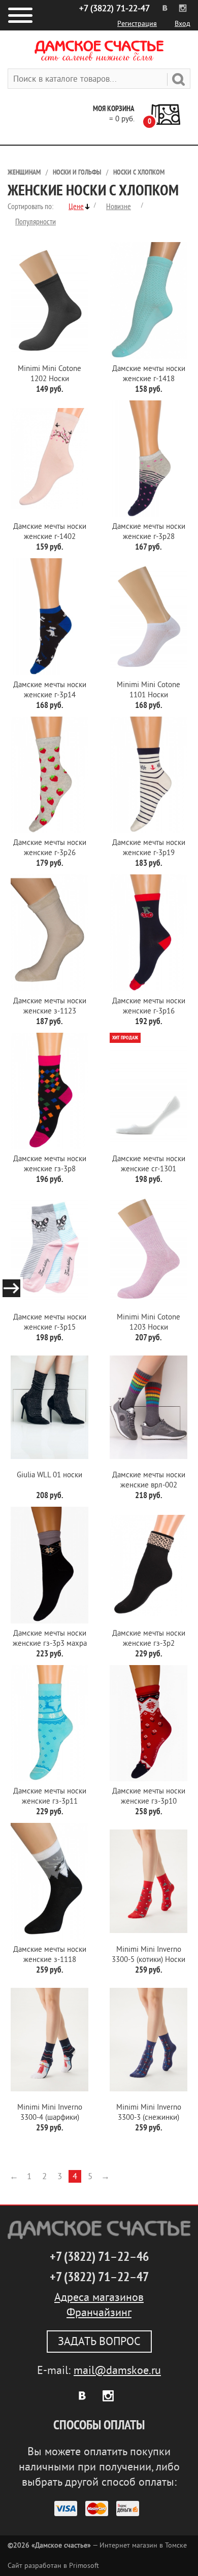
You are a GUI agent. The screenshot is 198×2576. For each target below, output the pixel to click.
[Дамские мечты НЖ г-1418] (148, 300)
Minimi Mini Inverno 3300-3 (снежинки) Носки (149, 2113)
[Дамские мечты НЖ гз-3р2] (148, 1565)
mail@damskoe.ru (117, 2370)
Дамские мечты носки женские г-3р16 (149, 1006)
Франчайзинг (99, 2313)
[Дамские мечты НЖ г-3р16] (148, 933)
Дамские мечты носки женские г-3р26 (50, 848)
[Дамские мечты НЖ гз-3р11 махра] (49, 1723)
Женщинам (24, 172)
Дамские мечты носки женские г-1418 (149, 374)
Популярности (36, 222)
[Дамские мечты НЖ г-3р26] (49, 775)
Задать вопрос (99, 2342)
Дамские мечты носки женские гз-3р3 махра (50, 1638)
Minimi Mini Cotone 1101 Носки (148, 690)
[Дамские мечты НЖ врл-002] (148, 1407)
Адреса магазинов (99, 2297)
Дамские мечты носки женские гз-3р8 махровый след (50, 1164)
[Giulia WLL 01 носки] (49, 1407)
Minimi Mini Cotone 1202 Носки (49, 374)
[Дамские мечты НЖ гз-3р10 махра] (148, 1723)
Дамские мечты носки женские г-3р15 (50, 1322)
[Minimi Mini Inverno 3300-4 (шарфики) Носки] (49, 2040)
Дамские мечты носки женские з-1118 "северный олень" (50, 1955)
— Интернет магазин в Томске (97, 2545)
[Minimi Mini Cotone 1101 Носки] (148, 617)
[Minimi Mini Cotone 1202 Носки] (49, 300)
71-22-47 (114, 8)
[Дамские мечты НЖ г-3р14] (49, 617)
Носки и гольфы (77, 172)
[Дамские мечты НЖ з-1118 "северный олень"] (49, 1881)
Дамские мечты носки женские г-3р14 (50, 690)
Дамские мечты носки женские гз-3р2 (149, 1638)
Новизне (119, 207)
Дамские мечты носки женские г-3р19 (149, 848)
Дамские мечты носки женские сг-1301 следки (149, 1164)
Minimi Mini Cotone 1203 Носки (148, 1322)
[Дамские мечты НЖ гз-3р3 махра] (49, 1565)
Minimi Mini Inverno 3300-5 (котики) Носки (148, 1955)
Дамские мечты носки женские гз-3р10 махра (149, 1797)
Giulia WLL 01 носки (49, 1475)
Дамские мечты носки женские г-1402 (50, 532)
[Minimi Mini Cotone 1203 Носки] (148, 1249)
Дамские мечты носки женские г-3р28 (149, 532)
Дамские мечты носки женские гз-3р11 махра (50, 1797)
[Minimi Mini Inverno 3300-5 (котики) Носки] (148, 1881)
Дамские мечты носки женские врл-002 (149, 1480)
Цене (76, 207)
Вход (183, 24)
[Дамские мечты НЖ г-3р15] (49, 1249)
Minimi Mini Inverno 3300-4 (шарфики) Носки (50, 2113)
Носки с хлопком (139, 172)
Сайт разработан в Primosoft (53, 2566)
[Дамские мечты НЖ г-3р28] (148, 459)
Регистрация (137, 24)
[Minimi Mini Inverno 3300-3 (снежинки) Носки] (148, 2040)
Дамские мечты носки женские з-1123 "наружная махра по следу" (50, 1007)
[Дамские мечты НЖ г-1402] (49, 459)
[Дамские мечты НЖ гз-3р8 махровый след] (49, 1091)
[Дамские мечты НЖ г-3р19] (148, 775)
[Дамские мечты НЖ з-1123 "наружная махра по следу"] (49, 933)
